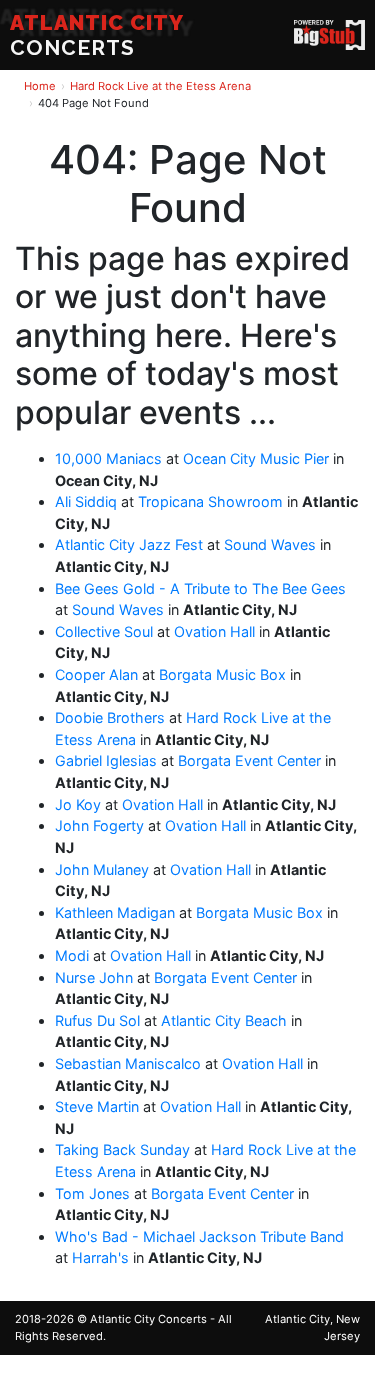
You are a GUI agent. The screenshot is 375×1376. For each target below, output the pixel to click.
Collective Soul (104, 631)
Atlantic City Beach (224, 1020)
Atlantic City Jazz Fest (129, 544)
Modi (72, 955)
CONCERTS (97, 35)
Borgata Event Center (249, 760)
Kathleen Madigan (115, 912)
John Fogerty (99, 825)
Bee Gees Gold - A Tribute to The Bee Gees (200, 588)
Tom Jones (92, 1193)
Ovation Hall (214, 631)
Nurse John (94, 977)
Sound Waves (270, 544)
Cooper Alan (96, 674)
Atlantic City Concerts (148, 1319)
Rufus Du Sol (97, 1020)
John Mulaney (102, 869)
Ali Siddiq (86, 501)
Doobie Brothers (110, 717)
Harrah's (100, 1257)
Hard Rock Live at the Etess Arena (160, 86)
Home (40, 86)
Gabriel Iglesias (106, 760)
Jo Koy (78, 804)
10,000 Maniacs (108, 458)
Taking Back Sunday (122, 1149)
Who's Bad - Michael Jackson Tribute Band (199, 1236)
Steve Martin (97, 1106)
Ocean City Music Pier (256, 458)
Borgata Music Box (222, 674)
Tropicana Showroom (210, 501)
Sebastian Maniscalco (128, 1063)
